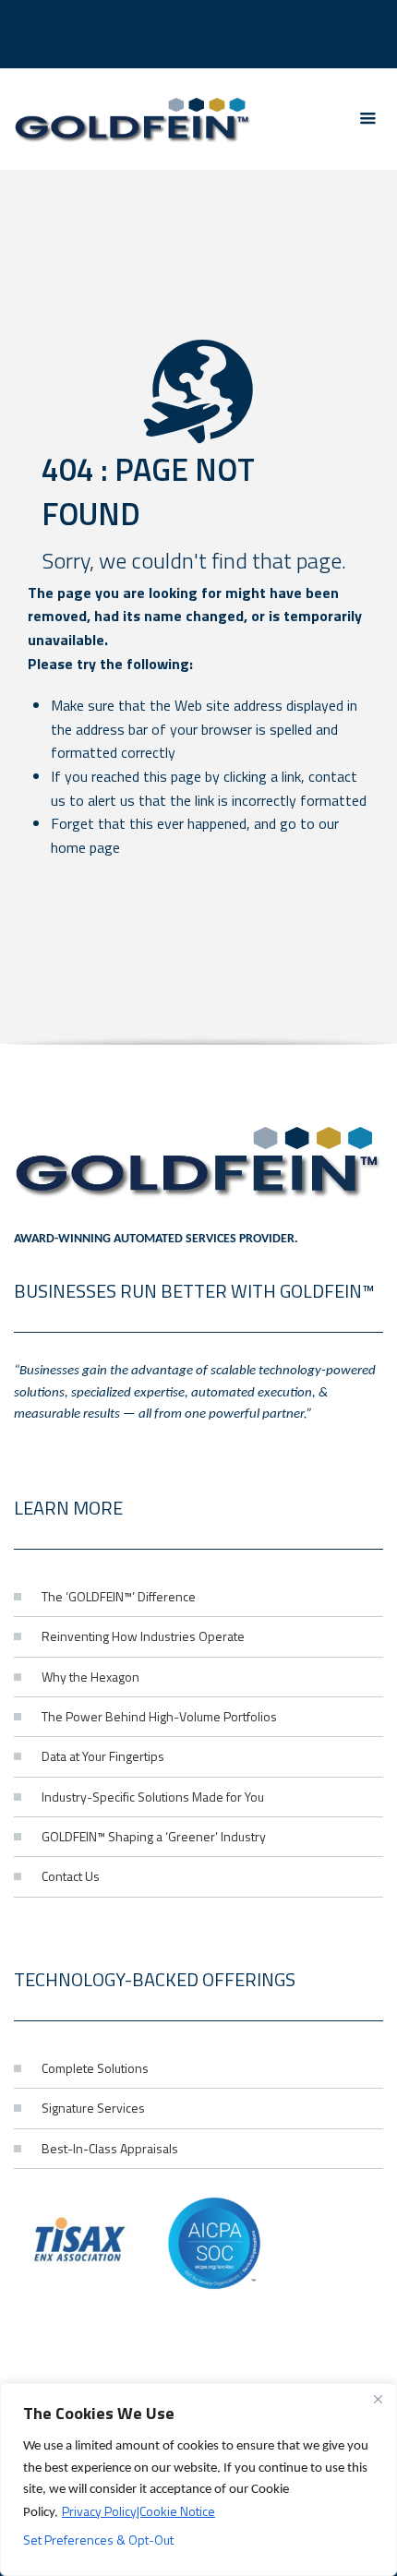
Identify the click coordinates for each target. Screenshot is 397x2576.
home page (85, 847)
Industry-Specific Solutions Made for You (153, 1797)
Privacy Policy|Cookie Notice (138, 2511)
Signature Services (93, 2108)
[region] (198, 2480)
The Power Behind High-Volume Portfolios (159, 1716)
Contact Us (71, 1876)
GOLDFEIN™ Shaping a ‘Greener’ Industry (154, 1836)
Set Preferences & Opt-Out (98, 2540)
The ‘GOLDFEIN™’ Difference (119, 1596)
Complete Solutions (95, 2068)
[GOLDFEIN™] (133, 119)
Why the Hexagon (90, 1677)
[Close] (378, 2399)
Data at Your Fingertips (103, 1756)
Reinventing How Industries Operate (143, 1636)
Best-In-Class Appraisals (110, 2148)
